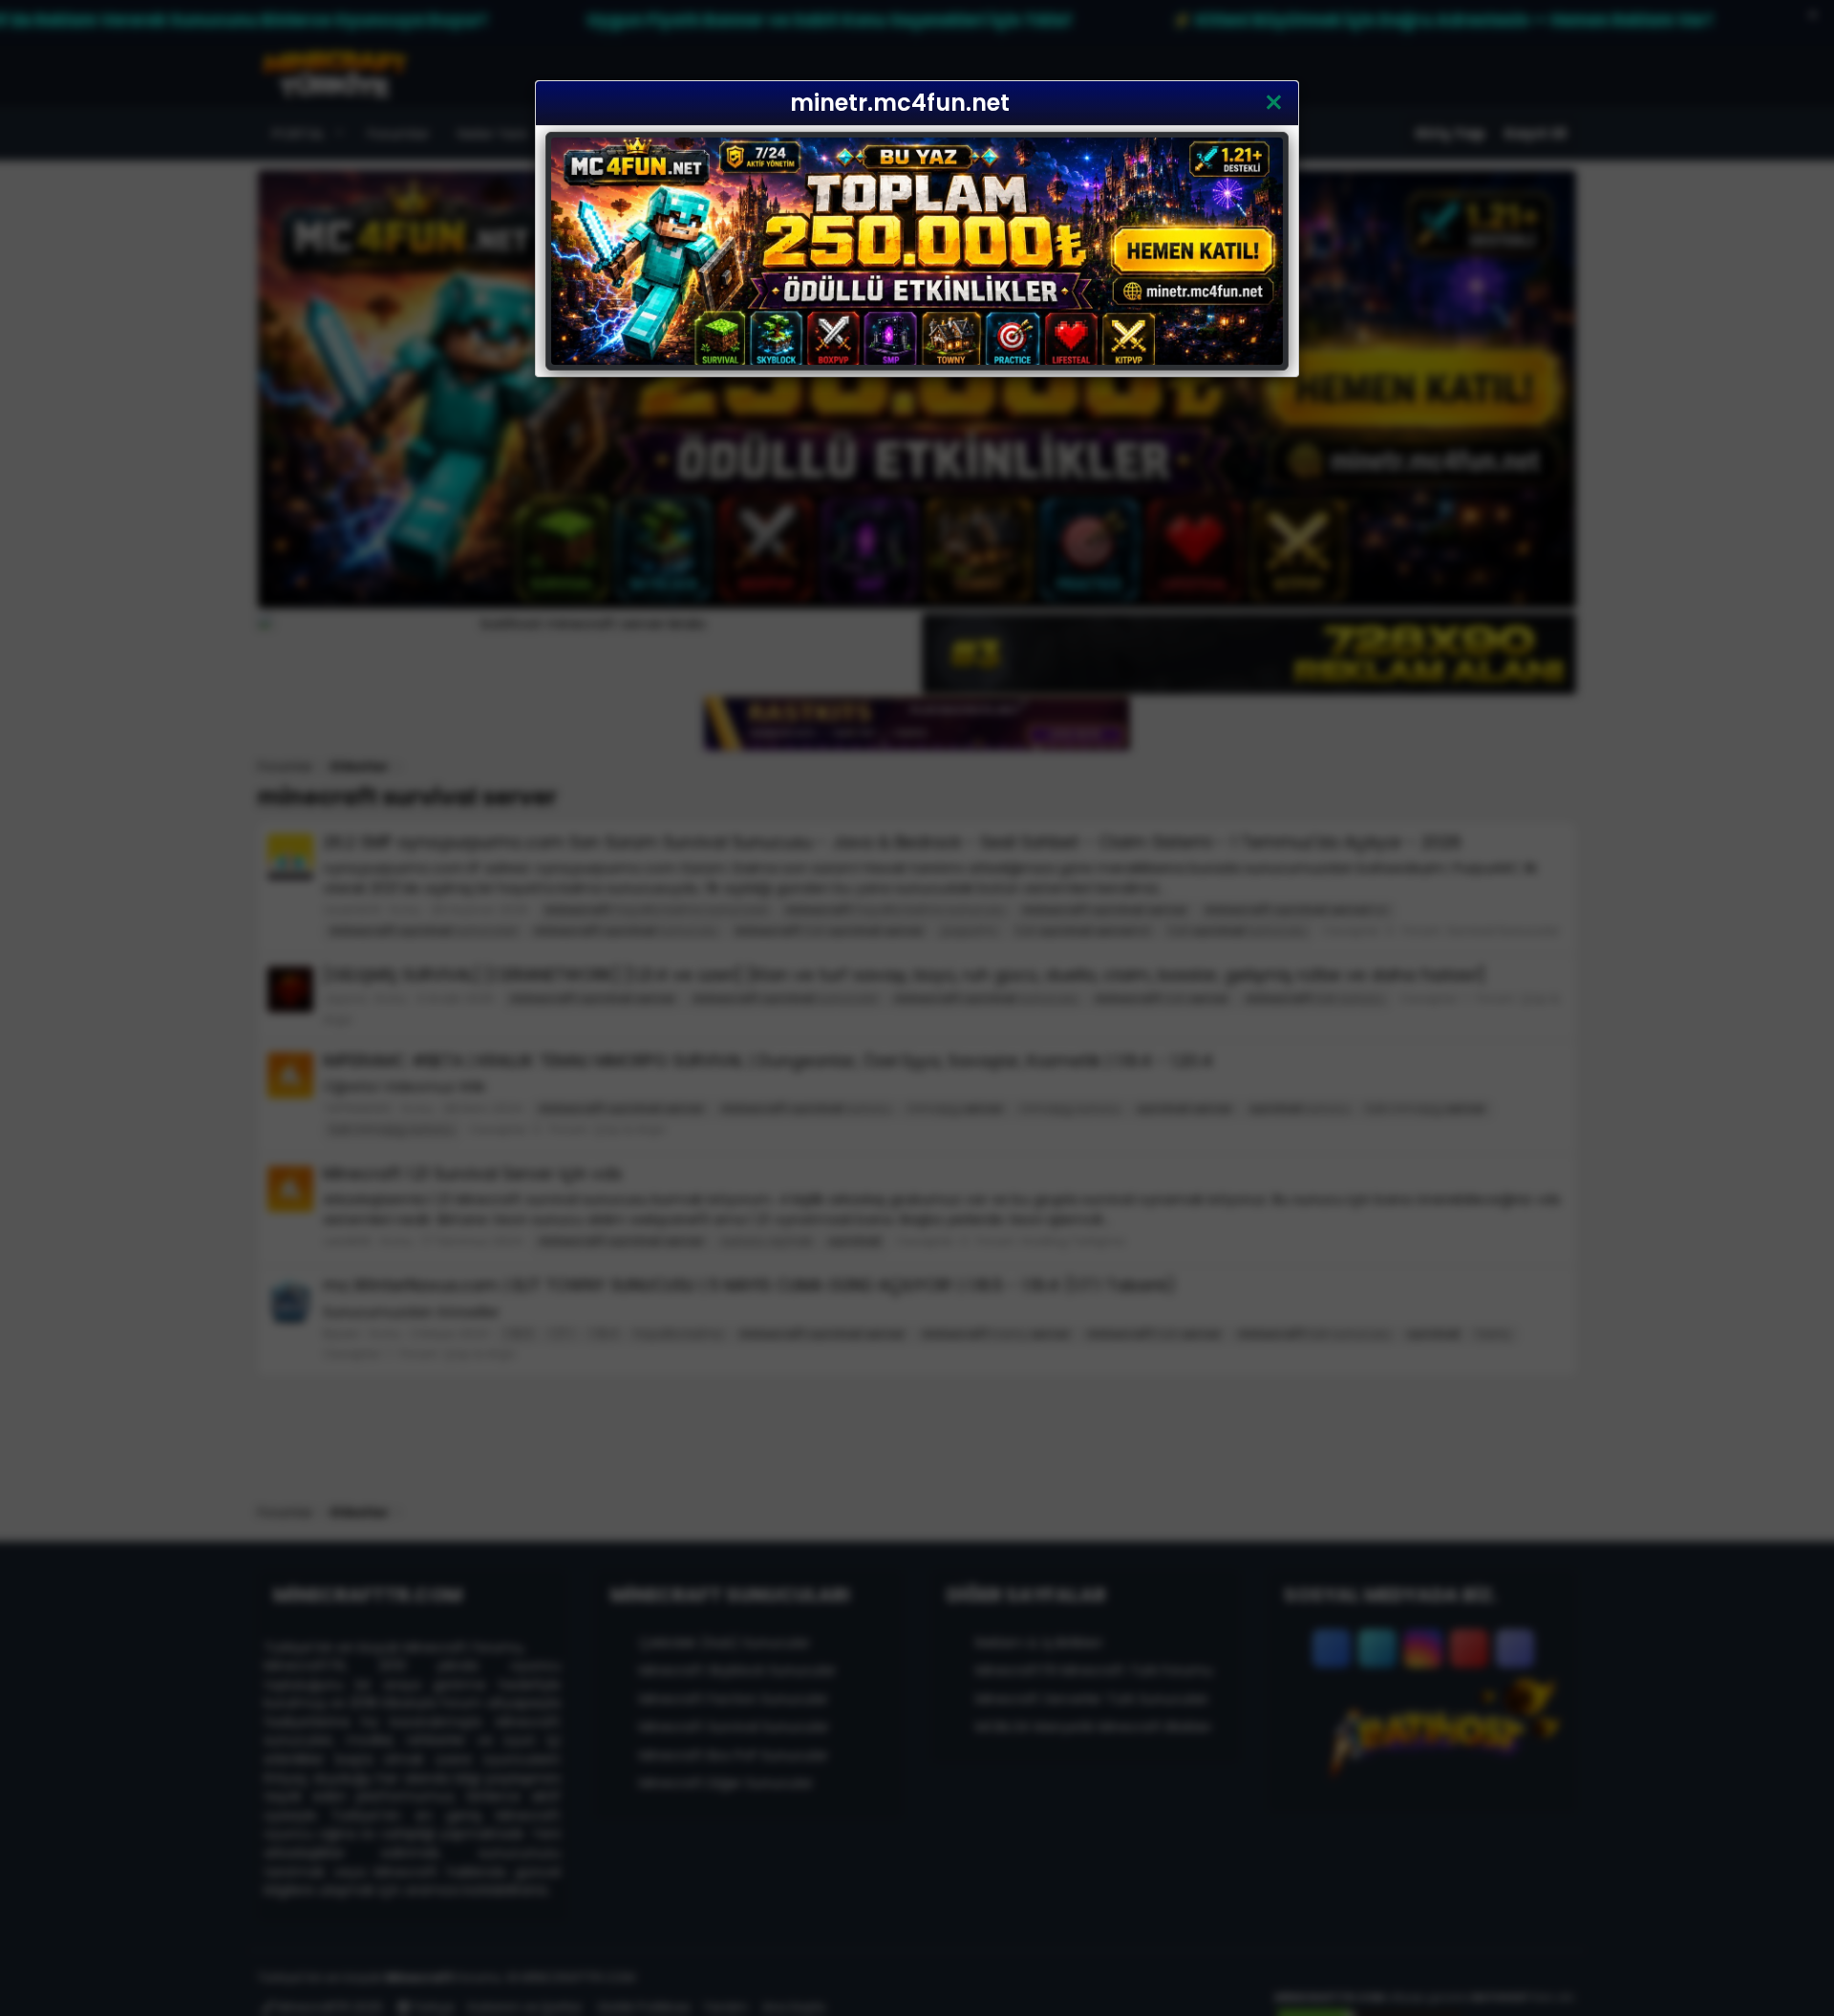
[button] (1274, 103)
